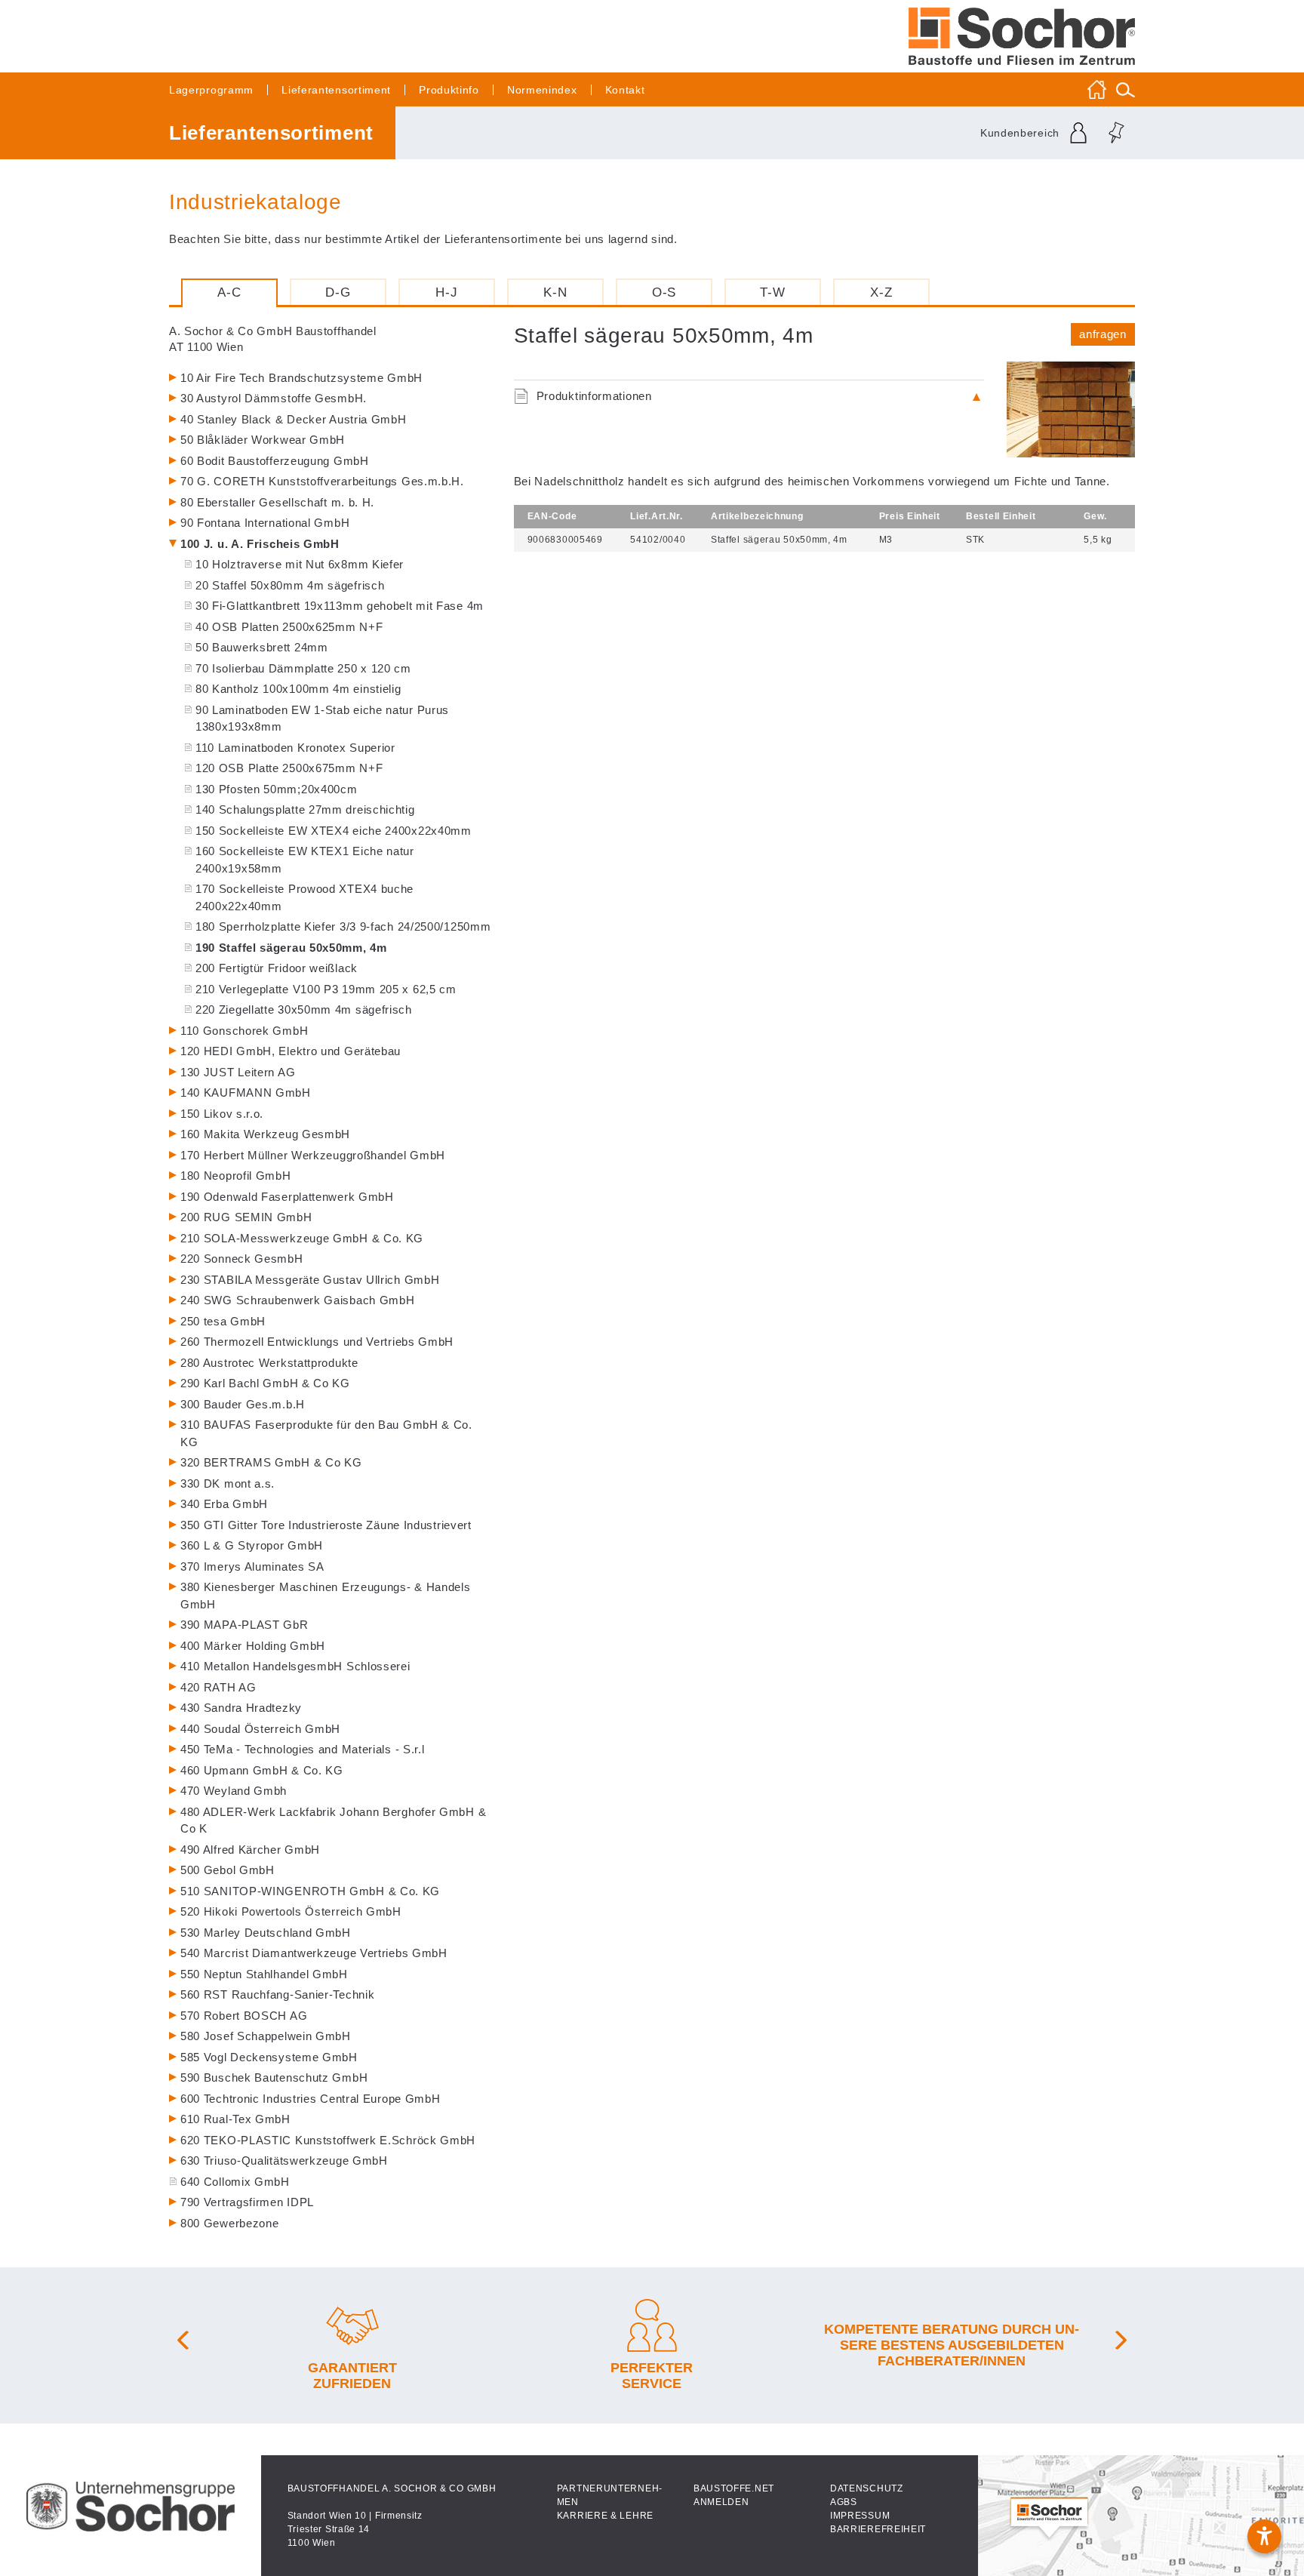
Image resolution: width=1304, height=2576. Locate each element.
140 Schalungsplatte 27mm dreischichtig (305, 809)
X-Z (881, 292)
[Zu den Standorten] (1141, 2516)
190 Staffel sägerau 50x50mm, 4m (291, 948)
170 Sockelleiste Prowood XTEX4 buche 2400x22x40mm (304, 897)
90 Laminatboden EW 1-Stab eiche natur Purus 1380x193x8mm (322, 719)
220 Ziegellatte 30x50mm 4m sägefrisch (304, 1009)
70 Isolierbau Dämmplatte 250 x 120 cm (303, 668)
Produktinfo (449, 90)
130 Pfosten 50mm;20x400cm (277, 789)
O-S (664, 292)
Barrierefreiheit (878, 2529)
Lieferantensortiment (336, 90)
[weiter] (1120, 2345)
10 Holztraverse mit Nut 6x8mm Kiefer (300, 564)
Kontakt (625, 90)
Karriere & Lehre (605, 2516)
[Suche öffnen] (1126, 89)
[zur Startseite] (1022, 36)
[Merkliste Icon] (1116, 133)
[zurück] (184, 2345)
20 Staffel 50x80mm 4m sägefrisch (290, 585)
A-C (229, 292)
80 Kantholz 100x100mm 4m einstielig (298, 689)
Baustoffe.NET (734, 2488)
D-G (338, 292)
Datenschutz (867, 2488)
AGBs (844, 2502)
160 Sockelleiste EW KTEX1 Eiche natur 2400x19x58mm (305, 860)
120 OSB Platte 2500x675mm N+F (289, 768)
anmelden (721, 2502)
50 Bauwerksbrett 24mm (262, 647)
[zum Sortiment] (282, 133)
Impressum (860, 2516)
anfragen (1103, 334)
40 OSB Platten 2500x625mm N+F (289, 627)
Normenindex (542, 90)
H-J (446, 292)
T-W (772, 292)
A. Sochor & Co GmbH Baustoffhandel (273, 339)
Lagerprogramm (211, 90)
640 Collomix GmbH (235, 2182)
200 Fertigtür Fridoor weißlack (277, 968)
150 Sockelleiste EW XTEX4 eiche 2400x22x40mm (334, 831)
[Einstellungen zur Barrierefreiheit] (1264, 2536)
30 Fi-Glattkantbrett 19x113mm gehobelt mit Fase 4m (340, 606)
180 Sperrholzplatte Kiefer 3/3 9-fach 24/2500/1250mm (343, 926)
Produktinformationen (594, 396)
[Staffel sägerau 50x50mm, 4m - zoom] (1071, 410)
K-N (555, 292)
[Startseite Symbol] (1097, 89)
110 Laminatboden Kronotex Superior (295, 748)
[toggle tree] (330, 380)
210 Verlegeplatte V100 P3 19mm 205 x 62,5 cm (326, 989)
